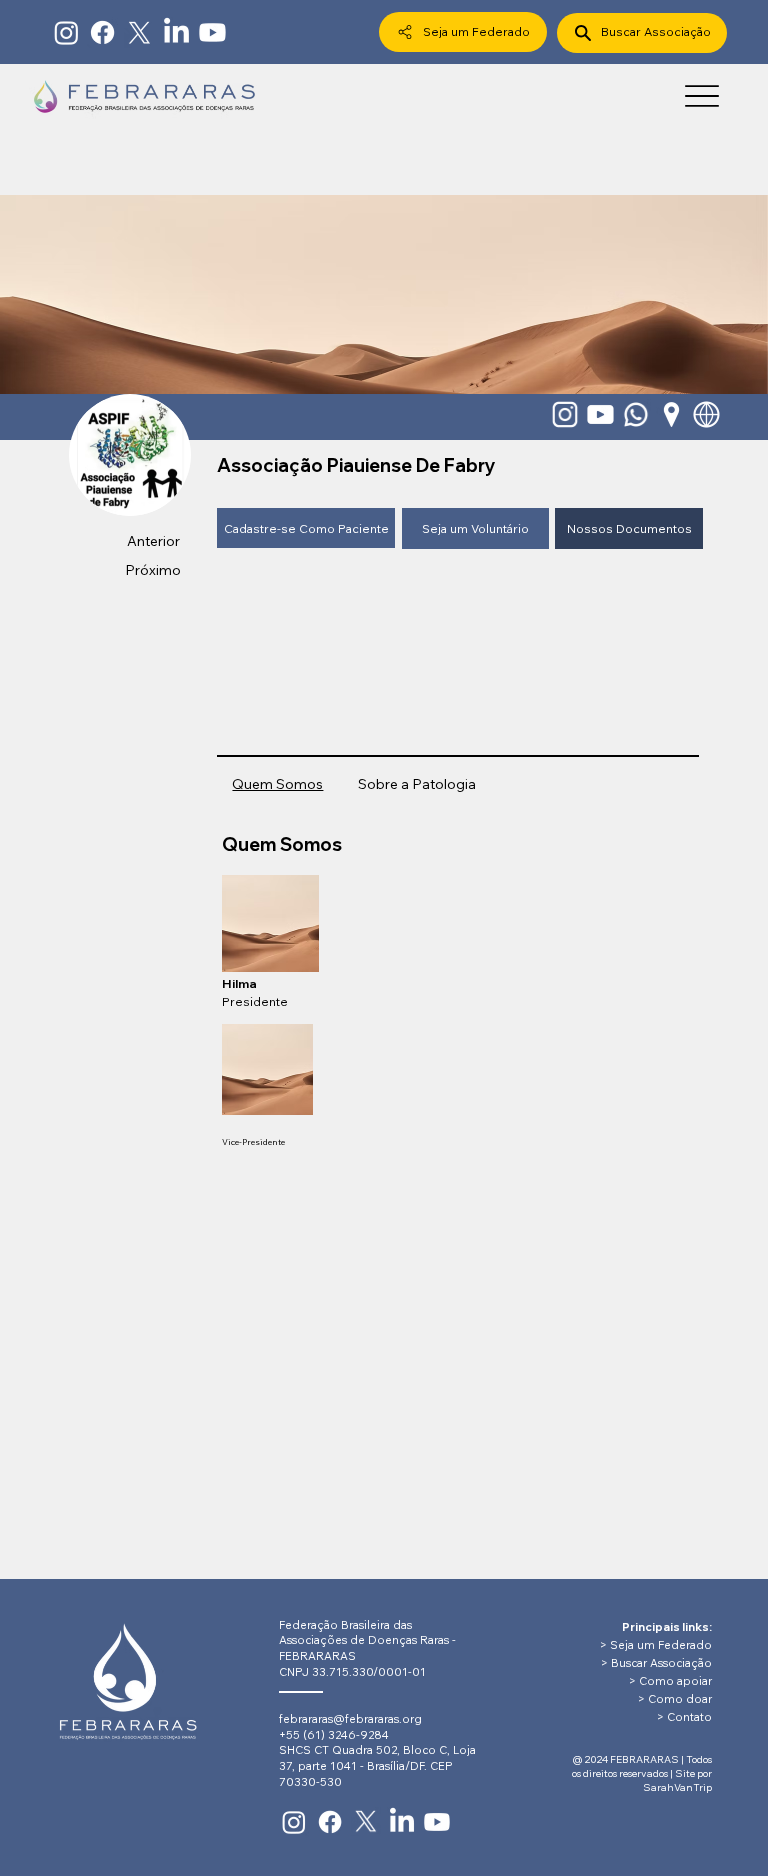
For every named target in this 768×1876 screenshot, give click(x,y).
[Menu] (701, 95)
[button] (306, 528)
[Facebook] (102, 32)
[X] (139, 32)
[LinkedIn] (176, 32)
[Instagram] (66, 32)
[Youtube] (212, 32)
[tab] (277, 785)
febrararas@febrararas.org (350, 1719)
